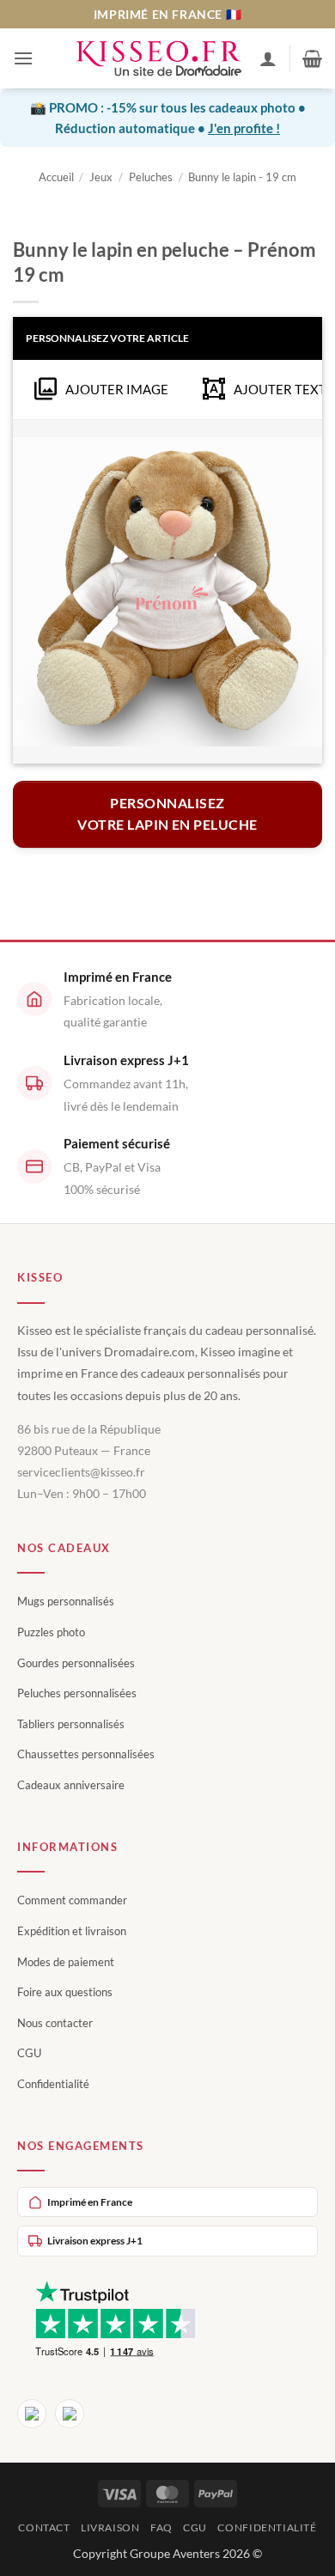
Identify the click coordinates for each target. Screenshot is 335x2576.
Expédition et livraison (72, 1931)
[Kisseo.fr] (159, 59)
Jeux (101, 177)
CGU (29, 2053)
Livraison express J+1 (95, 2241)
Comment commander (72, 1900)
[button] (23, 58)
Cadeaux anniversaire (71, 1785)
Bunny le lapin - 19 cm (242, 177)
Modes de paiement (66, 1962)
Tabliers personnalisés (71, 1724)
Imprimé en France (90, 2202)
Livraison (110, 2527)
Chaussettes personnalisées (86, 1754)
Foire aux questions (65, 1992)
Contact (44, 2527)
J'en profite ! (244, 128)
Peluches (151, 177)
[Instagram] (70, 2414)
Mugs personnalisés (66, 1601)
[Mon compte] (268, 58)
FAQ (161, 2527)
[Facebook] (32, 2414)
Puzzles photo (51, 1632)
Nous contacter (55, 2023)
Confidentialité (53, 2084)
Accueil (56, 177)
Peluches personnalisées (77, 1693)
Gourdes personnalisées (76, 1663)
